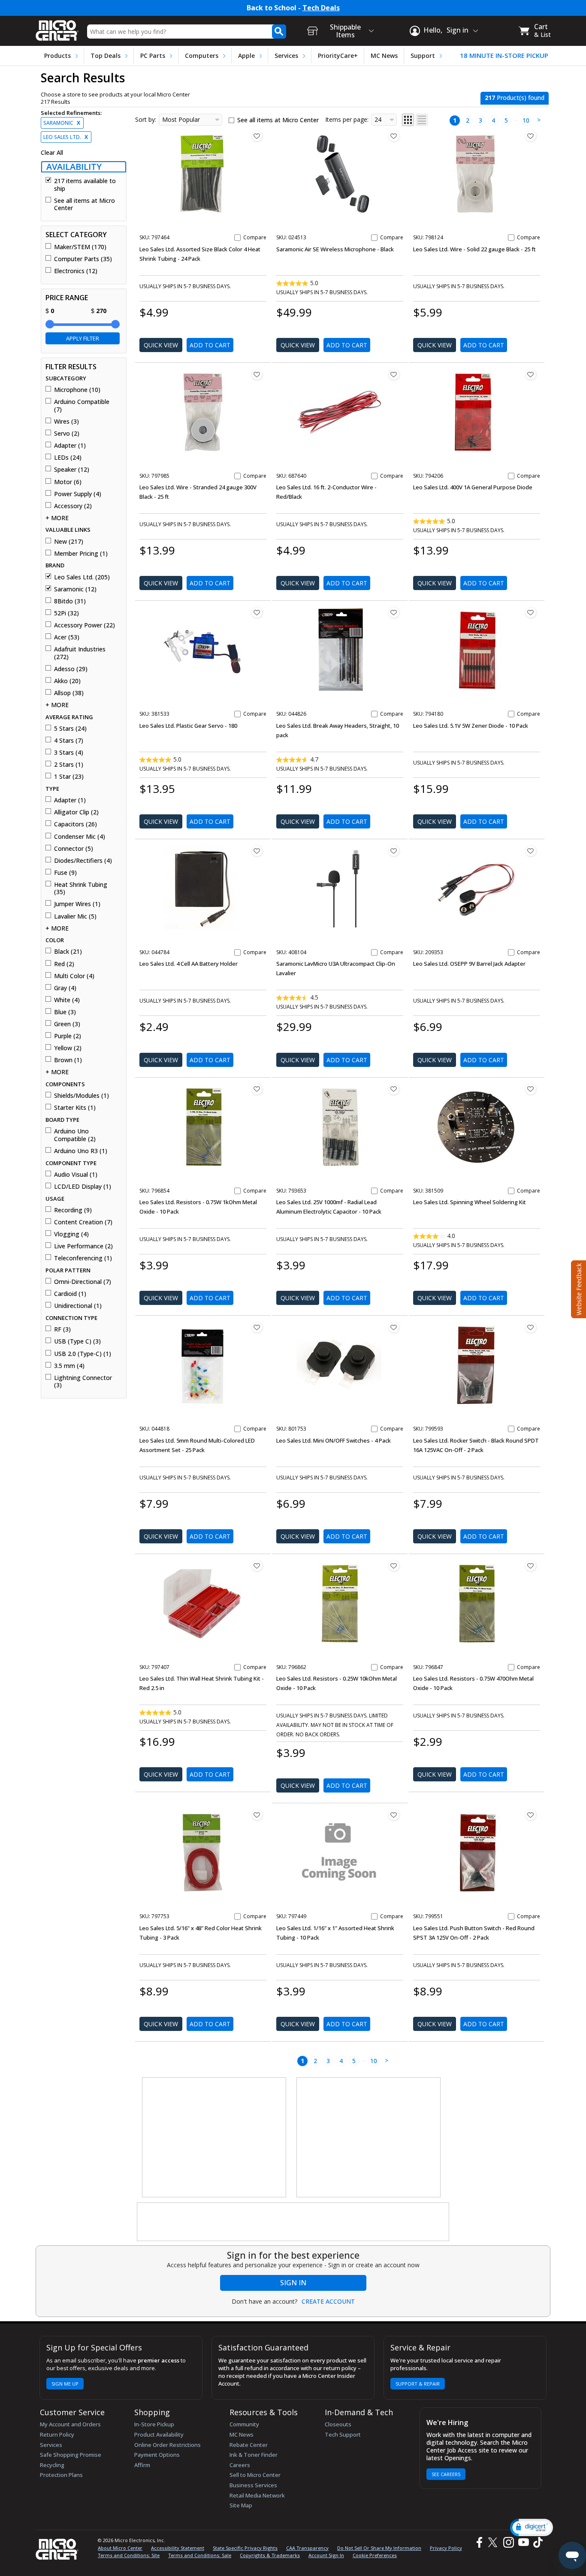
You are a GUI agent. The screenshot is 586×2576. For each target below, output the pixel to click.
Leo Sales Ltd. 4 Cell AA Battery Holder (189, 964)
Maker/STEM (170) (80, 247)
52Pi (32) (66, 613)
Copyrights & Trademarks (270, 2555)
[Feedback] (578, 1288)
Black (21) (68, 952)
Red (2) (64, 964)
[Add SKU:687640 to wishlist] (394, 374)
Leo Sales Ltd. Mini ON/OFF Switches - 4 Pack (334, 1440)
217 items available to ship (85, 185)
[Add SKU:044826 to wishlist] (394, 612)
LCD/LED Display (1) (83, 1187)
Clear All (52, 153)
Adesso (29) (71, 669)
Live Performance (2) (83, 1246)
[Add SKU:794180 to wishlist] (531, 612)
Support (423, 56)
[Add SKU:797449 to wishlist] (394, 1815)
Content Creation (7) (83, 1222)
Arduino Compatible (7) (82, 405)
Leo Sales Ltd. (66, 137)
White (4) (67, 1000)
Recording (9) (73, 1210)
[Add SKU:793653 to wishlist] (394, 1089)
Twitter (494, 2542)
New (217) (69, 542)
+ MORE (57, 518)
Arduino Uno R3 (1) (81, 1151)
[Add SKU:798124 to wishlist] (531, 136)
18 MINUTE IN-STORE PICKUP (504, 56)
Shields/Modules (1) (82, 1096)
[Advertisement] (214, 2138)
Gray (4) (65, 988)
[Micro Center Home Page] (57, 28)
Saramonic (62, 123)
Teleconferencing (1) (83, 1258)
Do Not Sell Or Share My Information (379, 2548)
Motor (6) (68, 482)
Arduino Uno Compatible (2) (75, 1135)
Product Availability (159, 2434)
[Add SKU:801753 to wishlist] (394, 1327)
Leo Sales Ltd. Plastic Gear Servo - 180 (188, 726)
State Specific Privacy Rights (245, 2548)
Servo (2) (67, 434)
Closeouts (338, 2424)
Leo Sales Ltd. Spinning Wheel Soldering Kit (470, 1202)
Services (286, 56)
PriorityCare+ (338, 56)
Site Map (241, 2505)
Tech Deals (321, 8)
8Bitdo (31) (70, 601)
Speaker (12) (72, 470)
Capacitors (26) (76, 824)
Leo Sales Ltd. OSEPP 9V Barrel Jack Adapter (469, 964)
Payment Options (157, 2455)
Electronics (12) (76, 271)
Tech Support (343, 2434)
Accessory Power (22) (85, 625)
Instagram (508, 2542)
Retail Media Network (257, 2495)
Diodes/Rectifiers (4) (83, 861)
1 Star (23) (69, 777)
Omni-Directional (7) (83, 1282)
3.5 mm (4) (69, 1366)
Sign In (293, 2283)
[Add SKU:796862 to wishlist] (394, 1566)
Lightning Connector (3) (83, 1381)
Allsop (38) (69, 693)
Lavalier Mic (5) (75, 916)
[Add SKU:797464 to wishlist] (257, 136)
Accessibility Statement (178, 2548)
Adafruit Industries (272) (80, 653)
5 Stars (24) (70, 729)
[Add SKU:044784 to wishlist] (257, 851)
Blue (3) (65, 1012)
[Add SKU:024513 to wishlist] (394, 136)
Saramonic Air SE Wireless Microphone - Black (335, 249)
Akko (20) (67, 681)
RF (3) (62, 1329)
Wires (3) (66, 422)
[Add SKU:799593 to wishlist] (531, 1327)
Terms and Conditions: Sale (200, 2555)
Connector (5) (74, 849)
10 (526, 120)
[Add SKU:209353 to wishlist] (531, 851)
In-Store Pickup (154, 2424)
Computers (202, 56)
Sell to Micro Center (255, 2475)
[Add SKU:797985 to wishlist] (257, 374)
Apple (246, 56)
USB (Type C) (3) (77, 1341)
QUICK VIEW (161, 345)
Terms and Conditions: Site (129, 2555)
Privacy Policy (446, 2548)
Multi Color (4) (74, 976)
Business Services (253, 2485)
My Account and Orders (70, 2424)
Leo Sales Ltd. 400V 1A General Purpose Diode (473, 487)
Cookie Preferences (375, 2555)
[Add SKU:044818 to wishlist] (257, 1327)
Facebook (478, 2542)
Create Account (328, 2302)
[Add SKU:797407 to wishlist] (257, 1566)
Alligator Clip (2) (76, 812)
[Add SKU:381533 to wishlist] (257, 612)
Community (244, 2424)
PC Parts (153, 56)
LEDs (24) (68, 458)
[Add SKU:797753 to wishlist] (257, 1815)
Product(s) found (515, 98)
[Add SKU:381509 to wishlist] (531, 1089)
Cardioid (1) (70, 1294)
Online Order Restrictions (168, 2445)
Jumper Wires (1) (77, 904)
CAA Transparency (307, 2548)
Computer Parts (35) (83, 259)
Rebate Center (249, 2445)
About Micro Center (120, 2548)
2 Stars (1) (69, 765)
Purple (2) (68, 1036)
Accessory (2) (73, 506)
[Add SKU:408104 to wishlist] (394, 851)
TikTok (536, 2542)
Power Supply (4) (78, 494)
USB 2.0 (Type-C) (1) (83, 1354)
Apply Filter (83, 338)
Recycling (52, 2465)
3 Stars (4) (69, 753)
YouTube (523, 2542)
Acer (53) (67, 637)
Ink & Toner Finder (254, 2455)
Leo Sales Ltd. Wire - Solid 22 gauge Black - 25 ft (474, 249)
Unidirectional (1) (78, 1306)
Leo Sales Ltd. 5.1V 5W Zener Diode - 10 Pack (471, 726)
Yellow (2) (68, 1048)
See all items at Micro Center (85, 204)
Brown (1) (68, 1060)
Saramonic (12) (75, 589)
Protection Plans (61, 2475)
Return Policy (57, 2434)
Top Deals (106, 56)
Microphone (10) (77, 390)
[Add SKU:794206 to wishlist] (531, 374)
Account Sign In (326, 2555)
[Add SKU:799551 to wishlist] (531, 1815)
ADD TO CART (210, 345)
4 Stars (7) (69, 741)
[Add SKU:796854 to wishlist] (257, 1089)
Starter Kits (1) (75, 1108)
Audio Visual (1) (76, 1175)
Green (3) (67, 1024)
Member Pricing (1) (81, 554)
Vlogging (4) (71, 1234)
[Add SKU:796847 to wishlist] (531, 1566)
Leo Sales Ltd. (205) (82, 577)
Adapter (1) (70, 446)
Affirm (142, 2465)
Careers (240, 2465)
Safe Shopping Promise (71, 2455)
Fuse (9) (65, 873)
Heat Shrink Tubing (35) (81, 888)
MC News (384, 56)
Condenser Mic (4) (80, 837)
